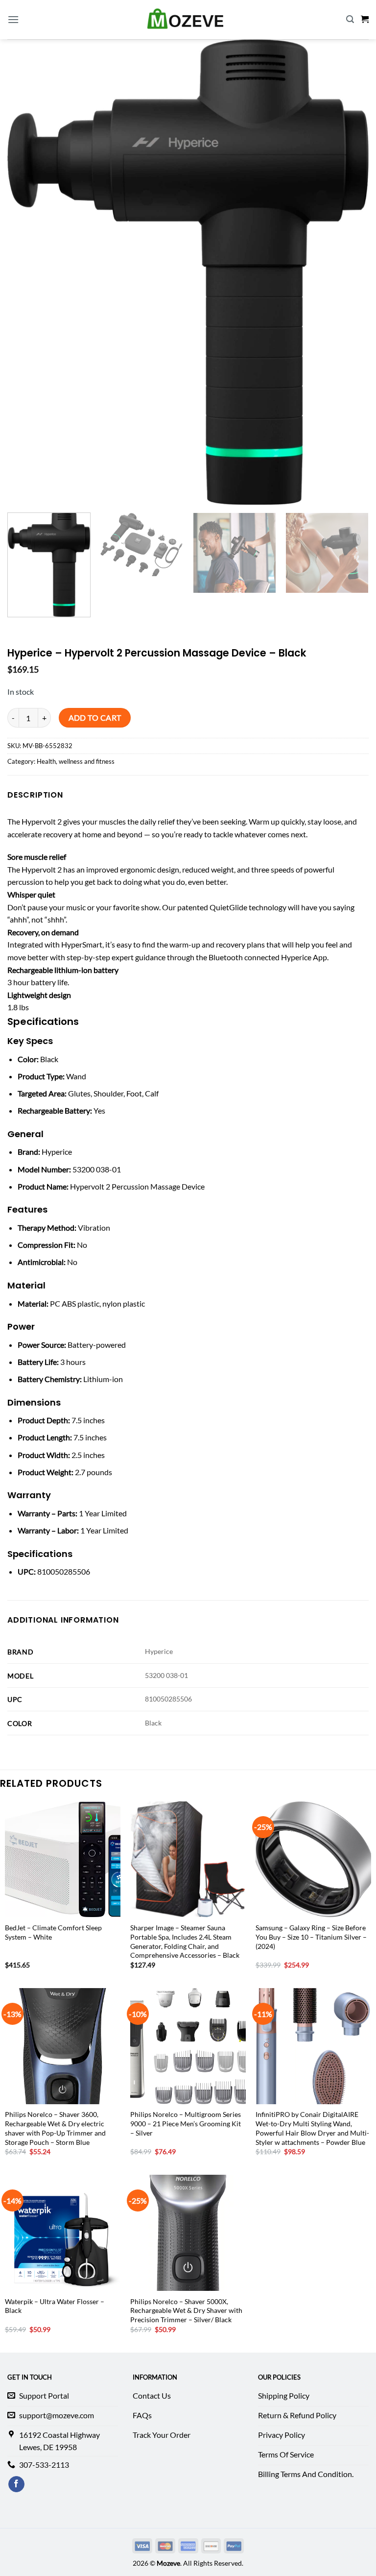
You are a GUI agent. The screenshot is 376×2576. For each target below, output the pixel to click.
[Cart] (365, 19)
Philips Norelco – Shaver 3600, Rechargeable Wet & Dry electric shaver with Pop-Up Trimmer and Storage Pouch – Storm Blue (55, 2128)
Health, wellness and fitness (76, 761)
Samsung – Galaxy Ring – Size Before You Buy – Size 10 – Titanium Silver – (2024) (311, 1937)
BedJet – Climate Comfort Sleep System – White (53, 1932)
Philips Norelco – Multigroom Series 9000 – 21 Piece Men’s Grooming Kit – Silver (186, 2123)
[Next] (354, 565)
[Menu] (13, 19)
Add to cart (95, 718)
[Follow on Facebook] (16, 2484)
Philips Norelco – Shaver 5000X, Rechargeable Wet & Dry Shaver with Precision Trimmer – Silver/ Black (186, 2310)
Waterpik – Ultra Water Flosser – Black (55, 2306)
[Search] (350, 19)
